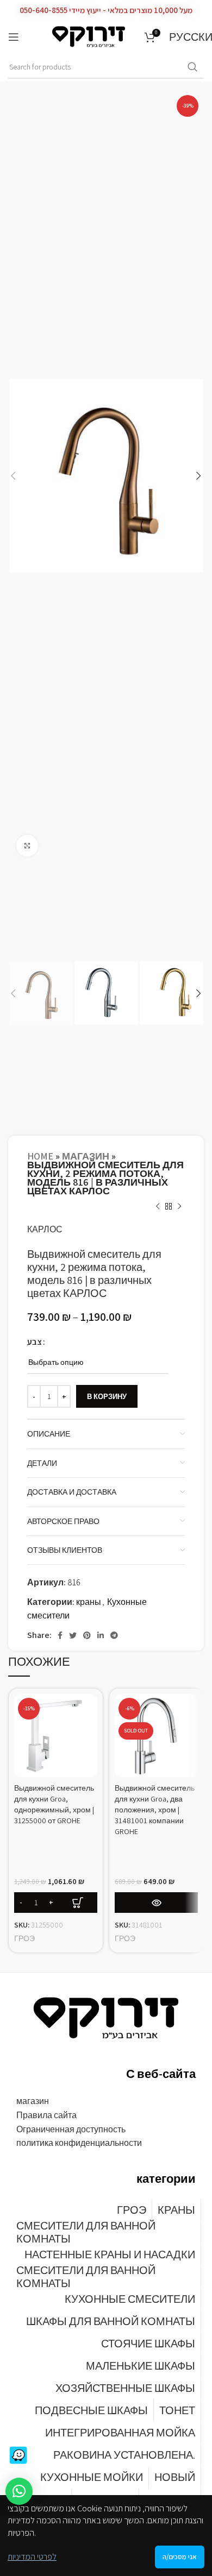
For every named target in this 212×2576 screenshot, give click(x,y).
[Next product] (179, 1206)
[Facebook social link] (60, 1635)
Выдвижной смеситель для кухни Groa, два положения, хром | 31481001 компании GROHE (155, 1810)
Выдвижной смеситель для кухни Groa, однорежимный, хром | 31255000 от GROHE (54, 1804)
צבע (35, 1342)
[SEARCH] (192, 67)
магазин (86, 1156)
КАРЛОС (45, 1229)
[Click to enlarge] (27, 846)
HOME (40, 1156)
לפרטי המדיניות (32, 2557)
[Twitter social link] (73, 1635)
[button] (19, 2491)
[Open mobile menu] (14, 37)
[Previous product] (158, 1206)
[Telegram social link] (114, 1635)
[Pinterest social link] (87, 1635)
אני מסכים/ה (180, 2557)
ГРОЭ (24, 1938)
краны (89, 1602)
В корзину (107, 1397)
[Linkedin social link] (101, 1635)
